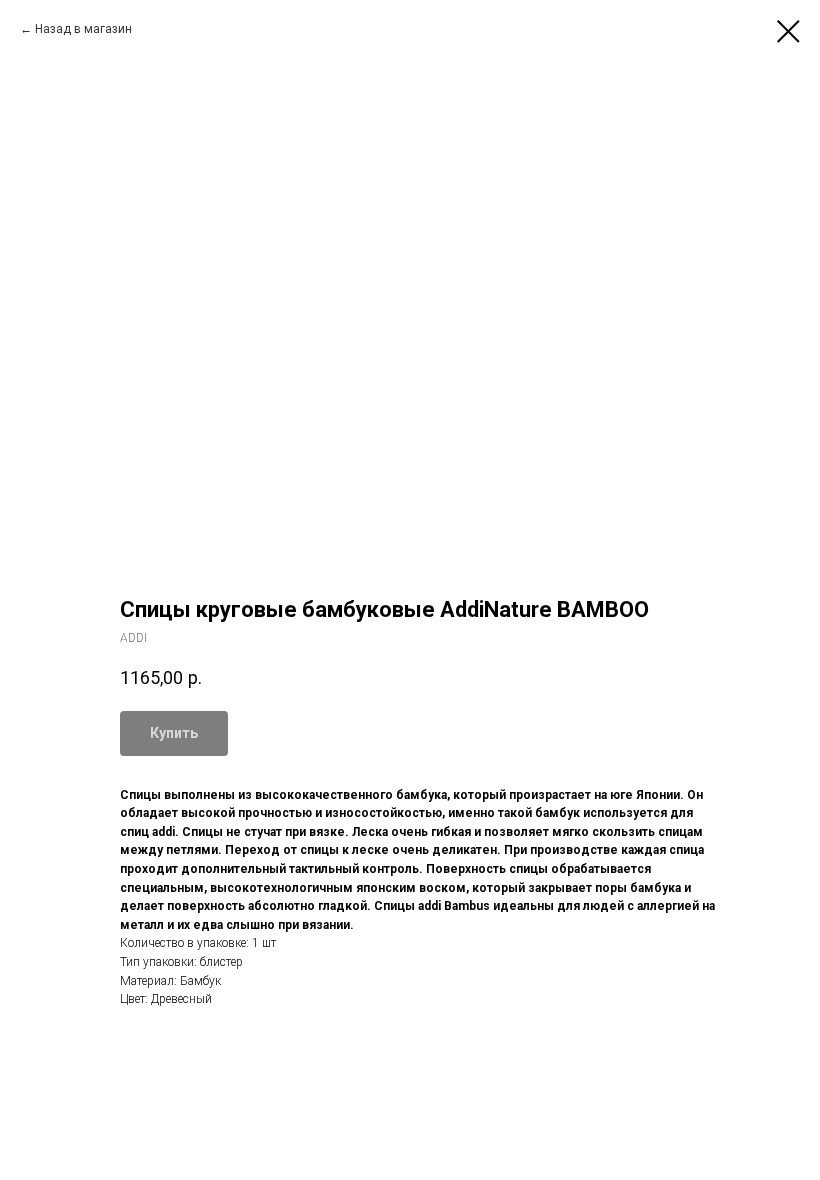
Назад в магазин (83, 29)
